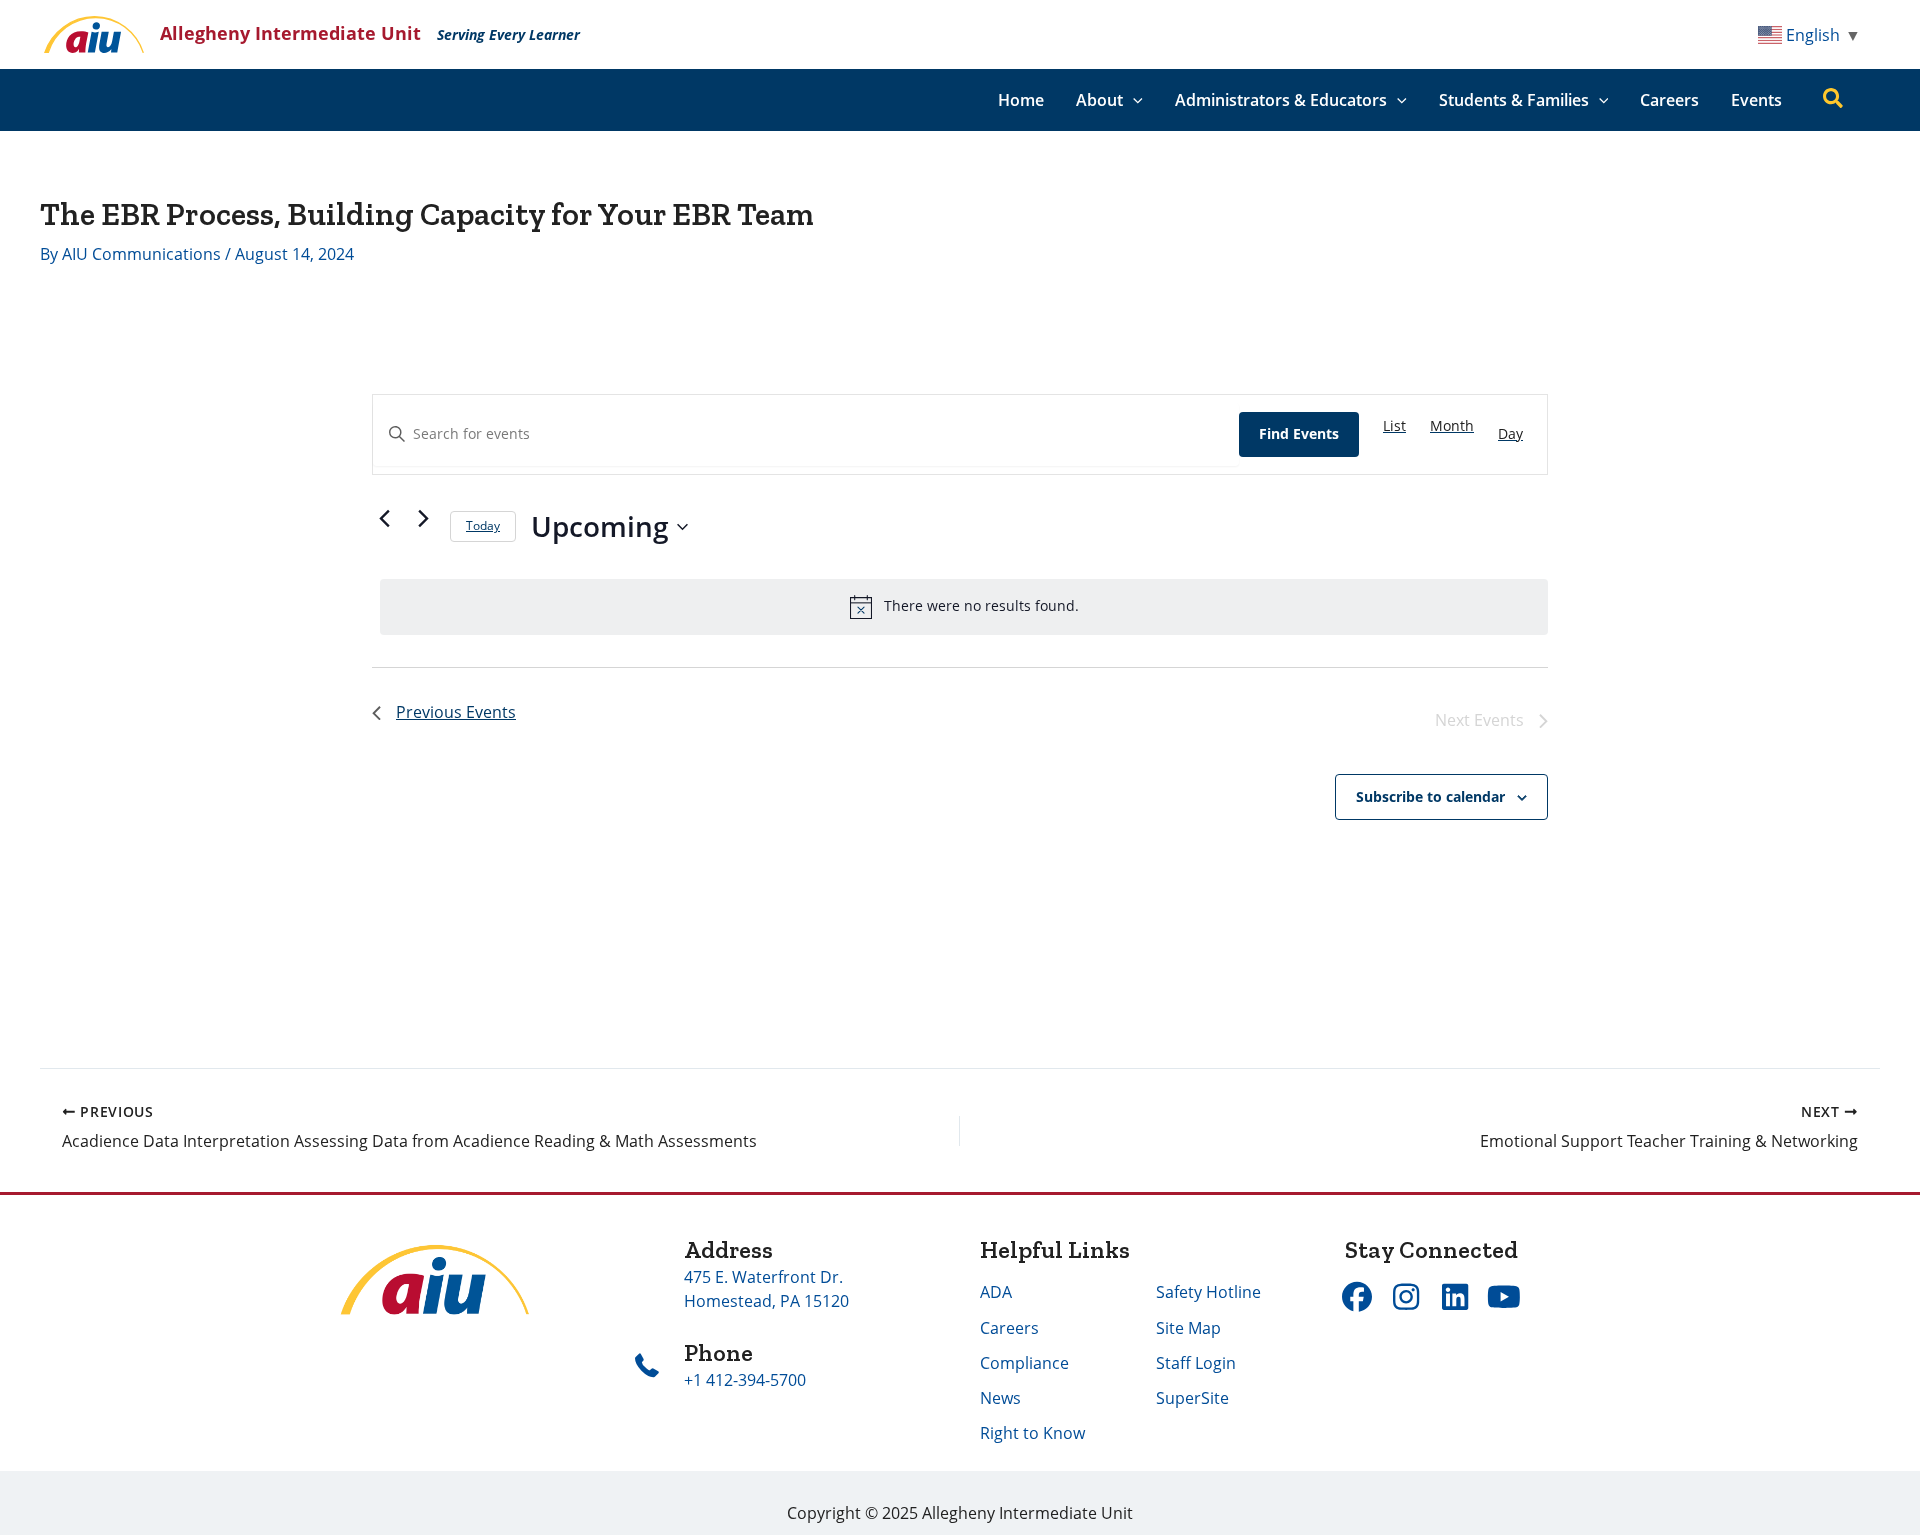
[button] (1133, 100)
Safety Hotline (1208, 1292)
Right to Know (1032, 1433)
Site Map (1188, 1328)
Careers (1669, 100)
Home (1021, 100)
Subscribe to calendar (1430, 796)
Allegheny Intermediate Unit (290, 33)
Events (1756, 100)
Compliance (1024, 1363)
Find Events (1299, 433)
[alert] (964, 607)
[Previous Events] (384, 519)
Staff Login (1196, 1363)
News (1000, 1398)
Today (483, 525)
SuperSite (1192, 1398)
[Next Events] (423, 519)
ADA (996, 1292)
